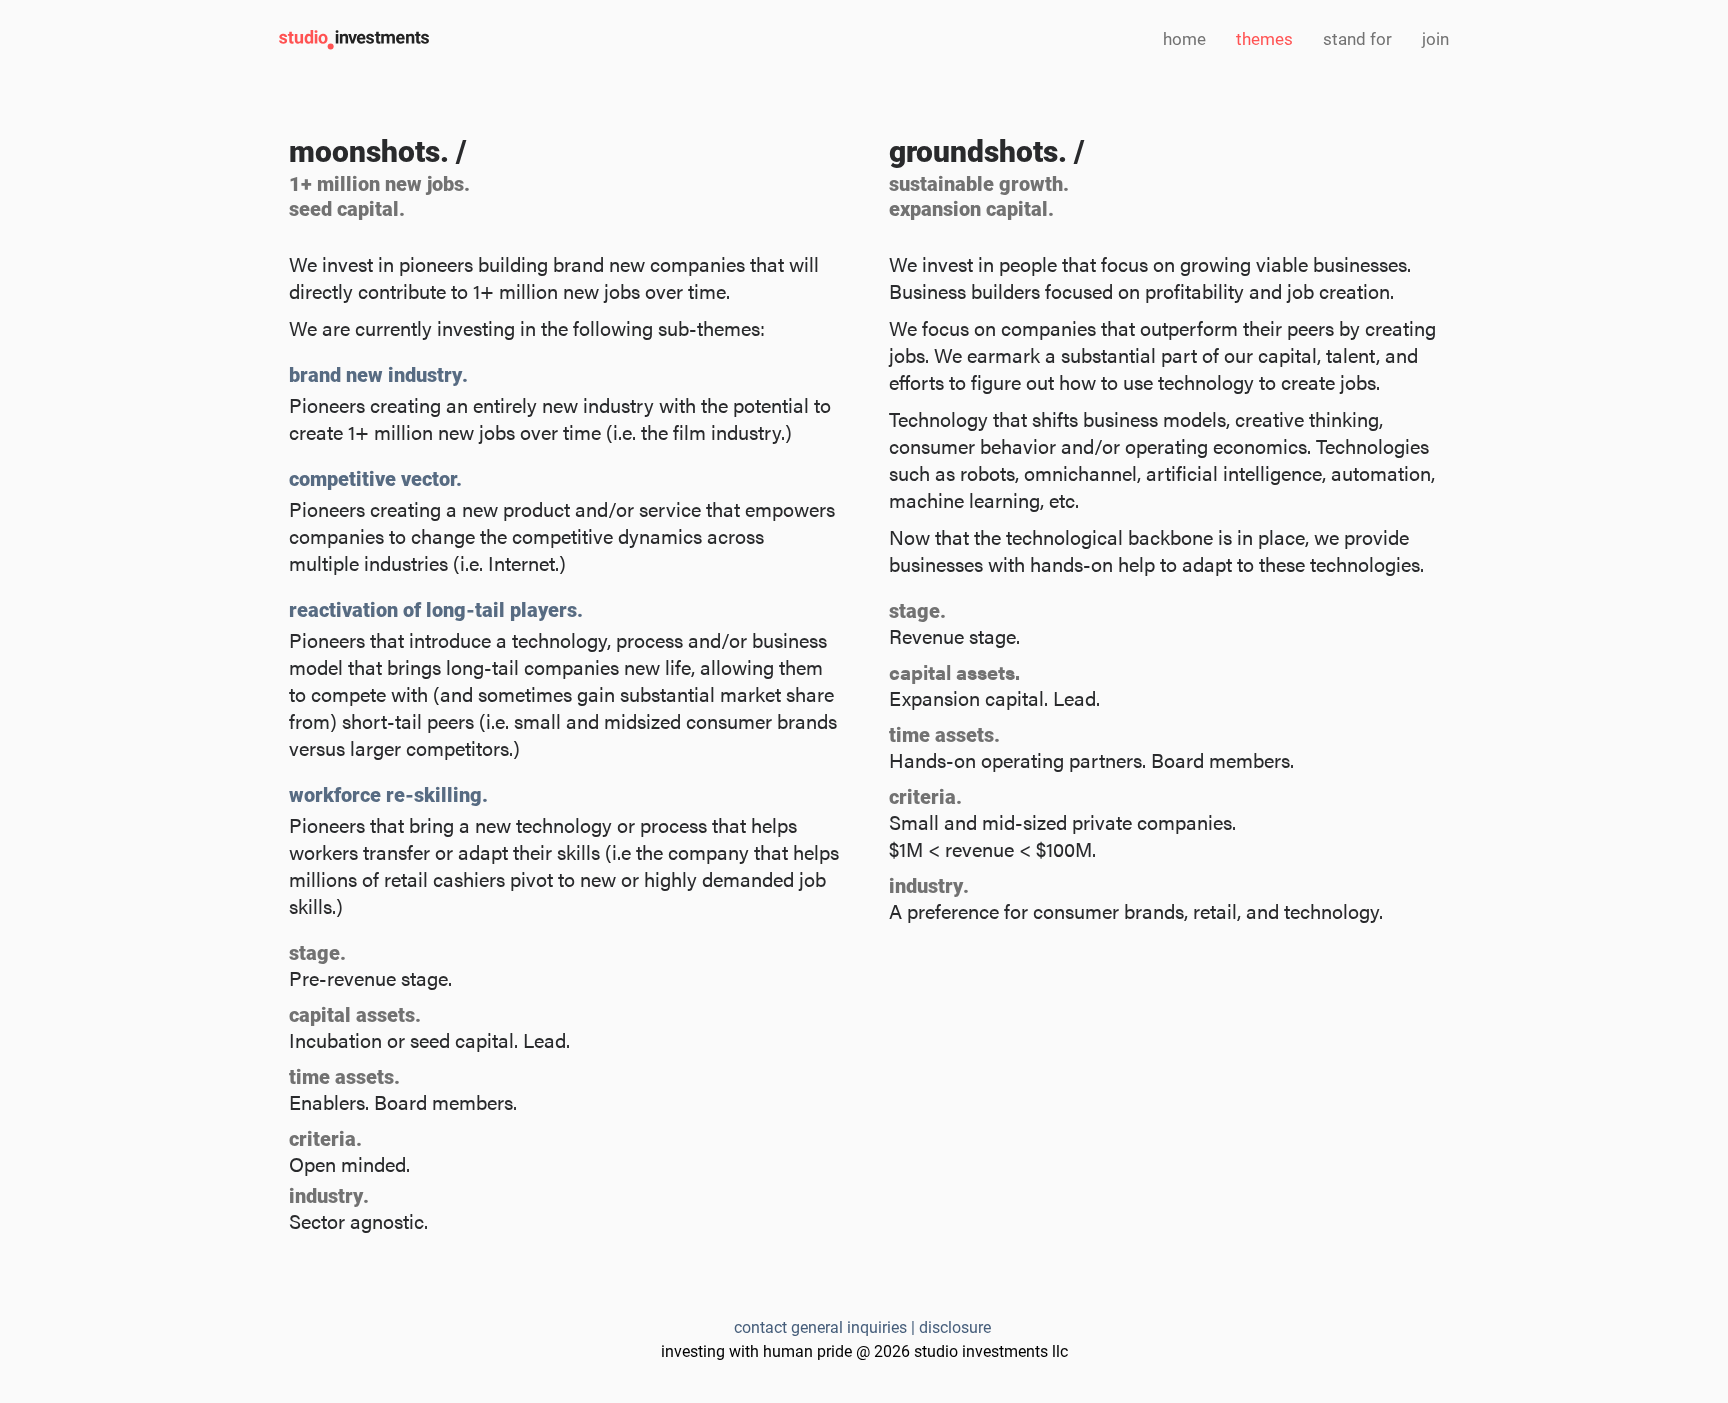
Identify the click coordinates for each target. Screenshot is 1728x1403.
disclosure (957, 1326)
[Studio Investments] (354, 41)
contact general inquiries (820, 1326)
